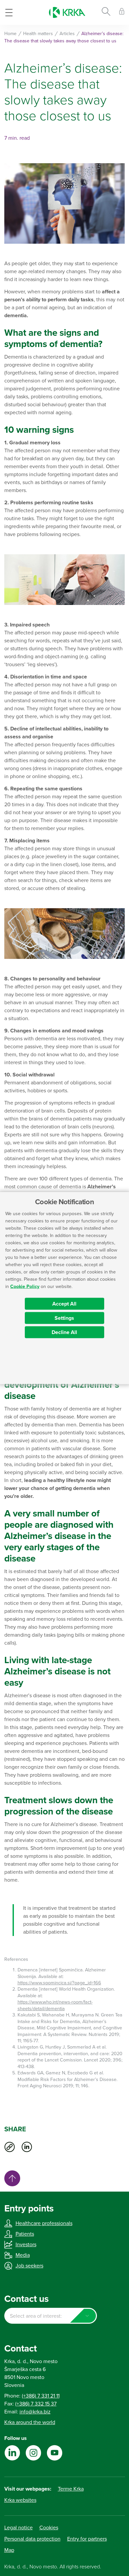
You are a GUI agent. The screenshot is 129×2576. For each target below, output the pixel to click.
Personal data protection (32, 2539)
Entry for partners (87, 2539)
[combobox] (51, 2316)
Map (9, 2550)
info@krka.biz (35, 2412)
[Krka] (67, 12)
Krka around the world (30, 2422)
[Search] (106, 13)
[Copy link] (10, 2147)
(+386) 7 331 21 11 (41, 2396)
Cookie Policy (25, 1287)
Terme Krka (71, 2489)
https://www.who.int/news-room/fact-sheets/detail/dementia (55, 2005)
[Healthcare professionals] (122, 12)
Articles (67, 34)
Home (10, 34)
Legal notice (19, 2528)
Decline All (64, 1332)
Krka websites (20, 2500)
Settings (64, 1318)
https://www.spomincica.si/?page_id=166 (59, 1983)
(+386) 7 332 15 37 (36, 2404)
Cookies (49, 2528)
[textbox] (51, 2316)
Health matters (38, 34)
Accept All (64, 1304)
